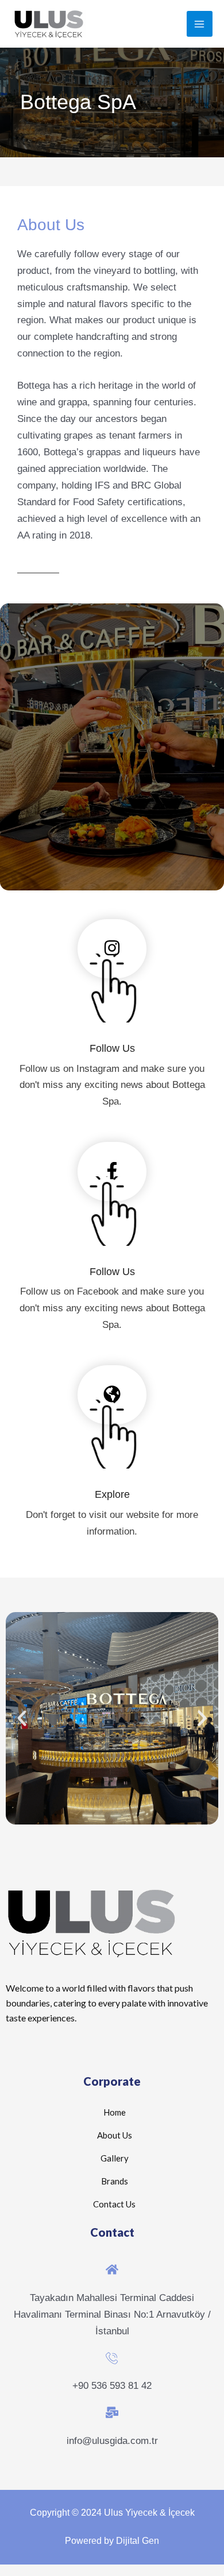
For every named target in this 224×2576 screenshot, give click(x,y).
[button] (22, 1718)
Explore (112, 1494)
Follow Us (112, 1048)
